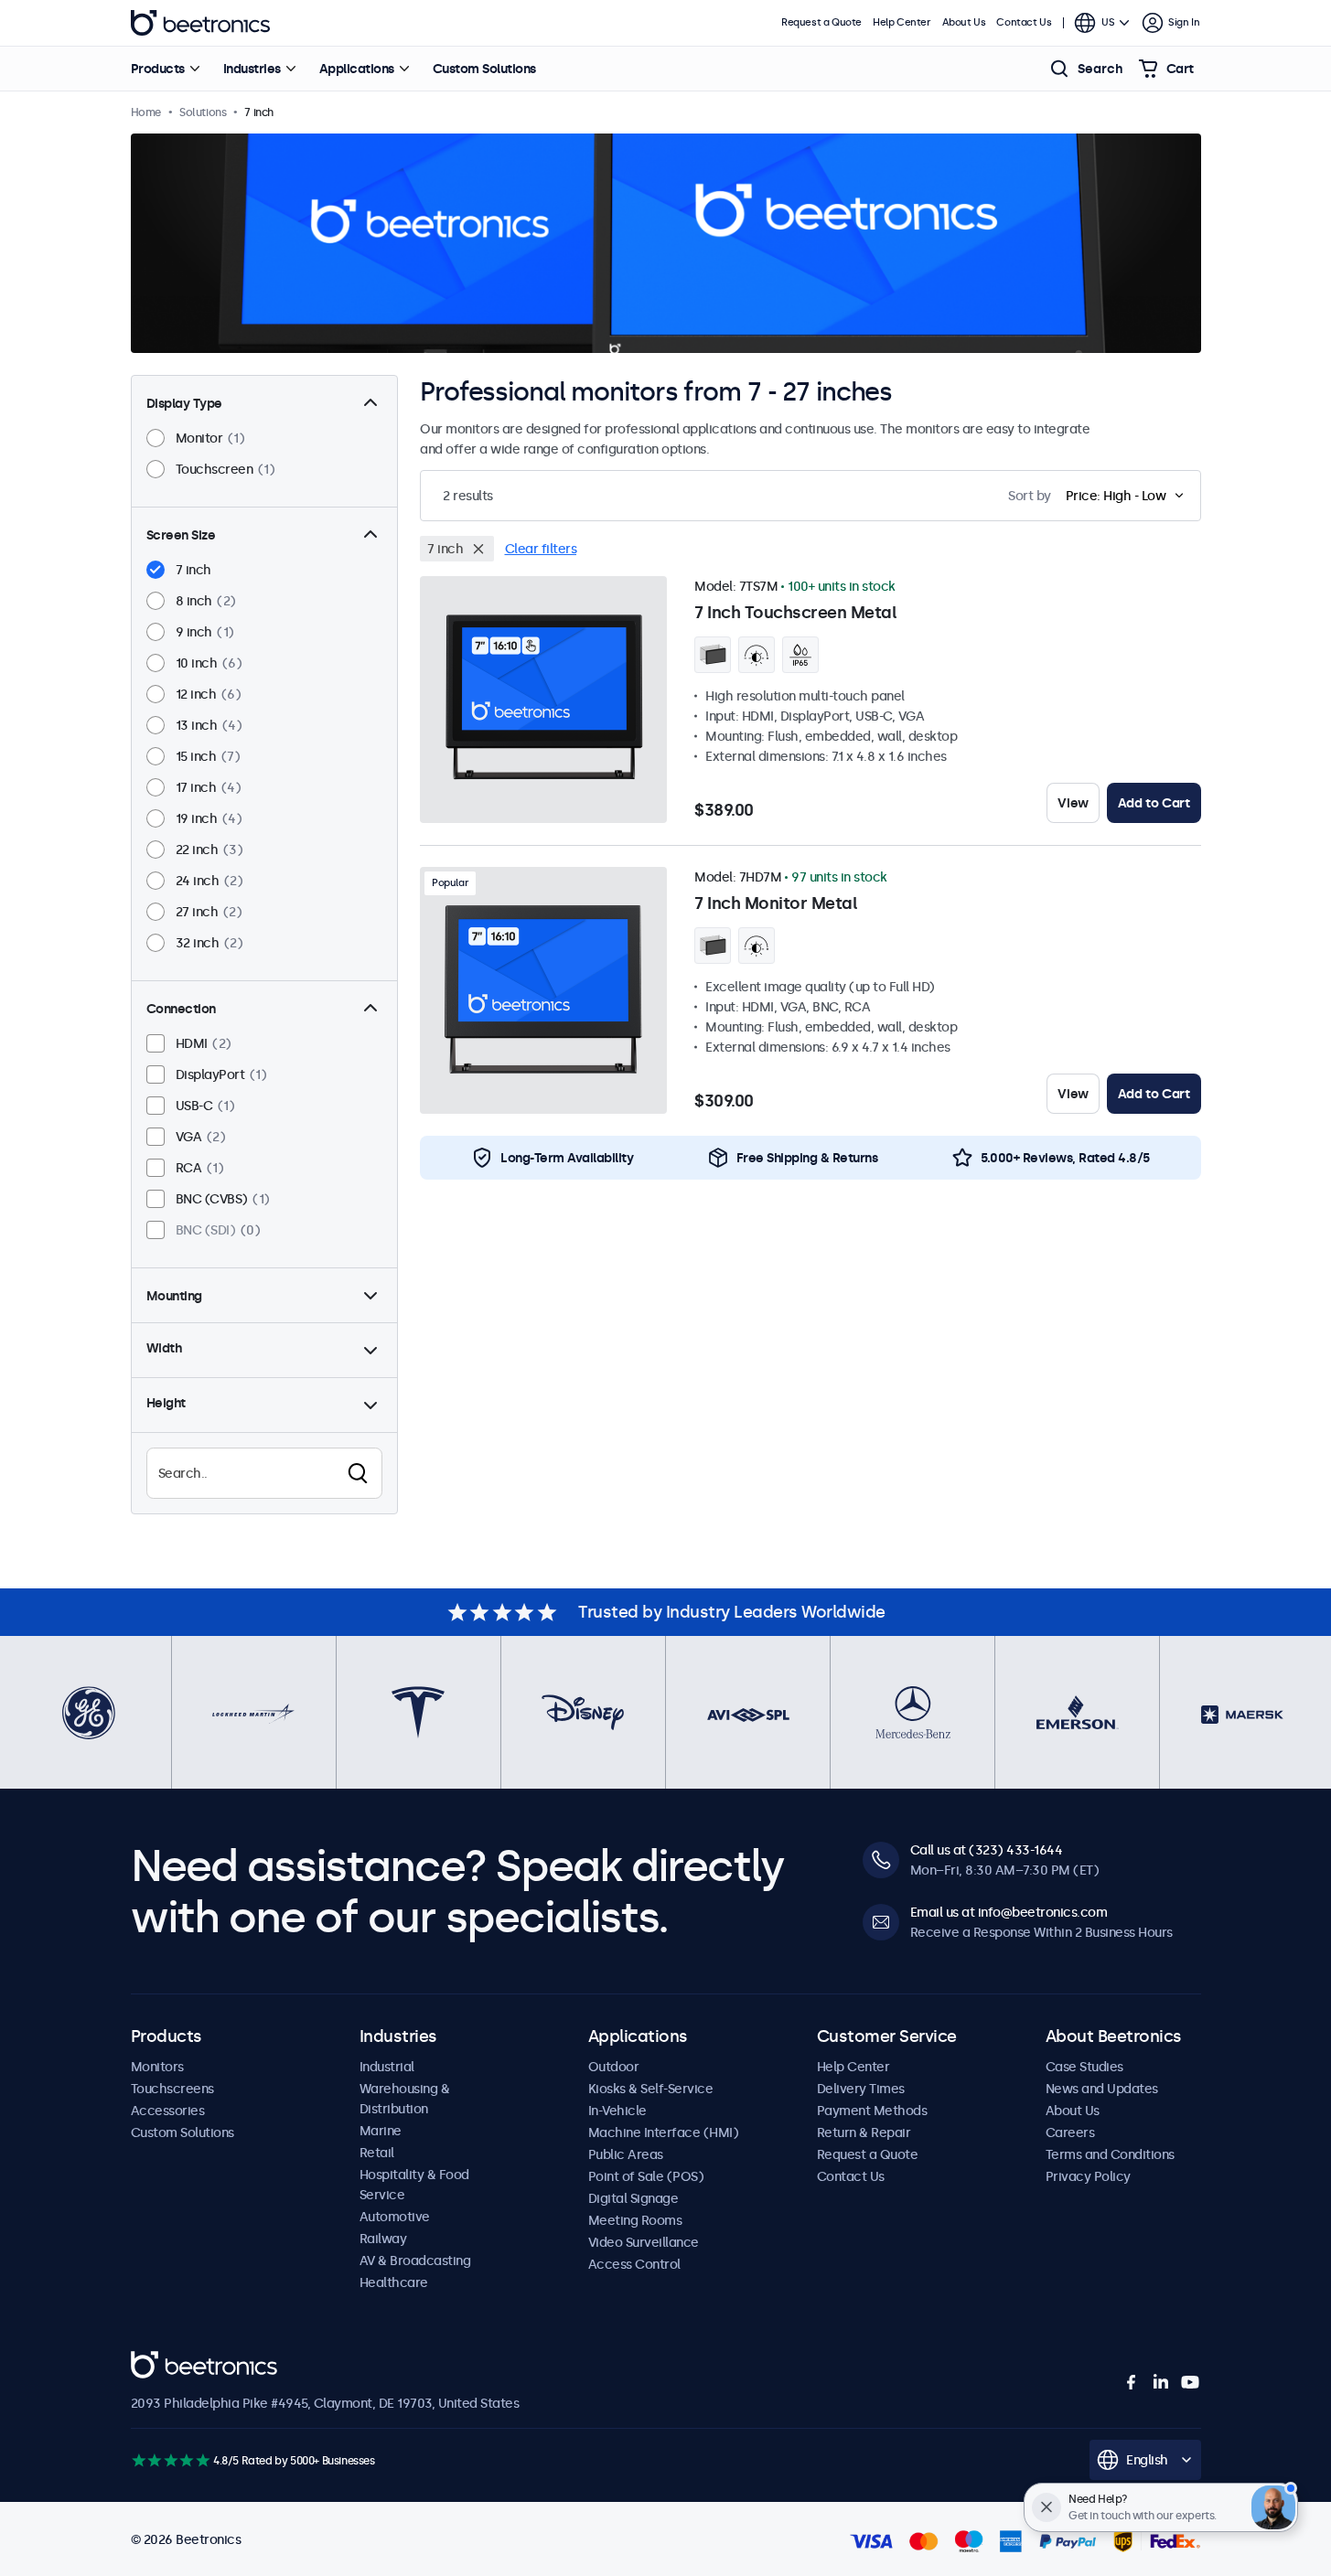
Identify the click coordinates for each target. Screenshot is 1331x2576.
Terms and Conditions (1110, 2154)
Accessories (168, 2111)
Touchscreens (172, 2089)
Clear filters (541, 549)
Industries (252, 69)
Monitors (157, 2067)
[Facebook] (1132, 2382)
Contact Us (1024, 22)
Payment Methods (872, 2111)
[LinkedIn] (1161, 2382)
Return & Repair (864, 2132)
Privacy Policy (1088, 2176)
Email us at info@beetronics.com (1009, 1912)
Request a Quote (821, 22)
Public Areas (626, 2154)
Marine (381, 2131)
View (1073, 803)
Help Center (902, 22)
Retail (377, 2153)
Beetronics (200, 23)
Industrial (387, 2067)
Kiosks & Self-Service (651, 2089)
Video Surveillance (644, 2242)
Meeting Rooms (635, 2220)
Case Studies (1084, 2067)
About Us (964, 22)
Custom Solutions (484, 69)
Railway (383, 2239)
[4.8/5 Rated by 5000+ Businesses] (171, 2460)
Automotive (395, 2217)
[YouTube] (1190, 2382)
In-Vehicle (617, 2111)
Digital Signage (633, 2198)
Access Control (634, 2264)
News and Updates (1102, 2089)
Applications (357, 69)
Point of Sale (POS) (646, 2176)
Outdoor (614, 2067)
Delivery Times (861, 2089)
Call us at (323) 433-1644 (987, 1850)
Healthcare (394, 2282)
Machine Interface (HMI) (664, 2132)
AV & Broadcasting (415, 2261)
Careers (1070, 2132)
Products (158, 69)
